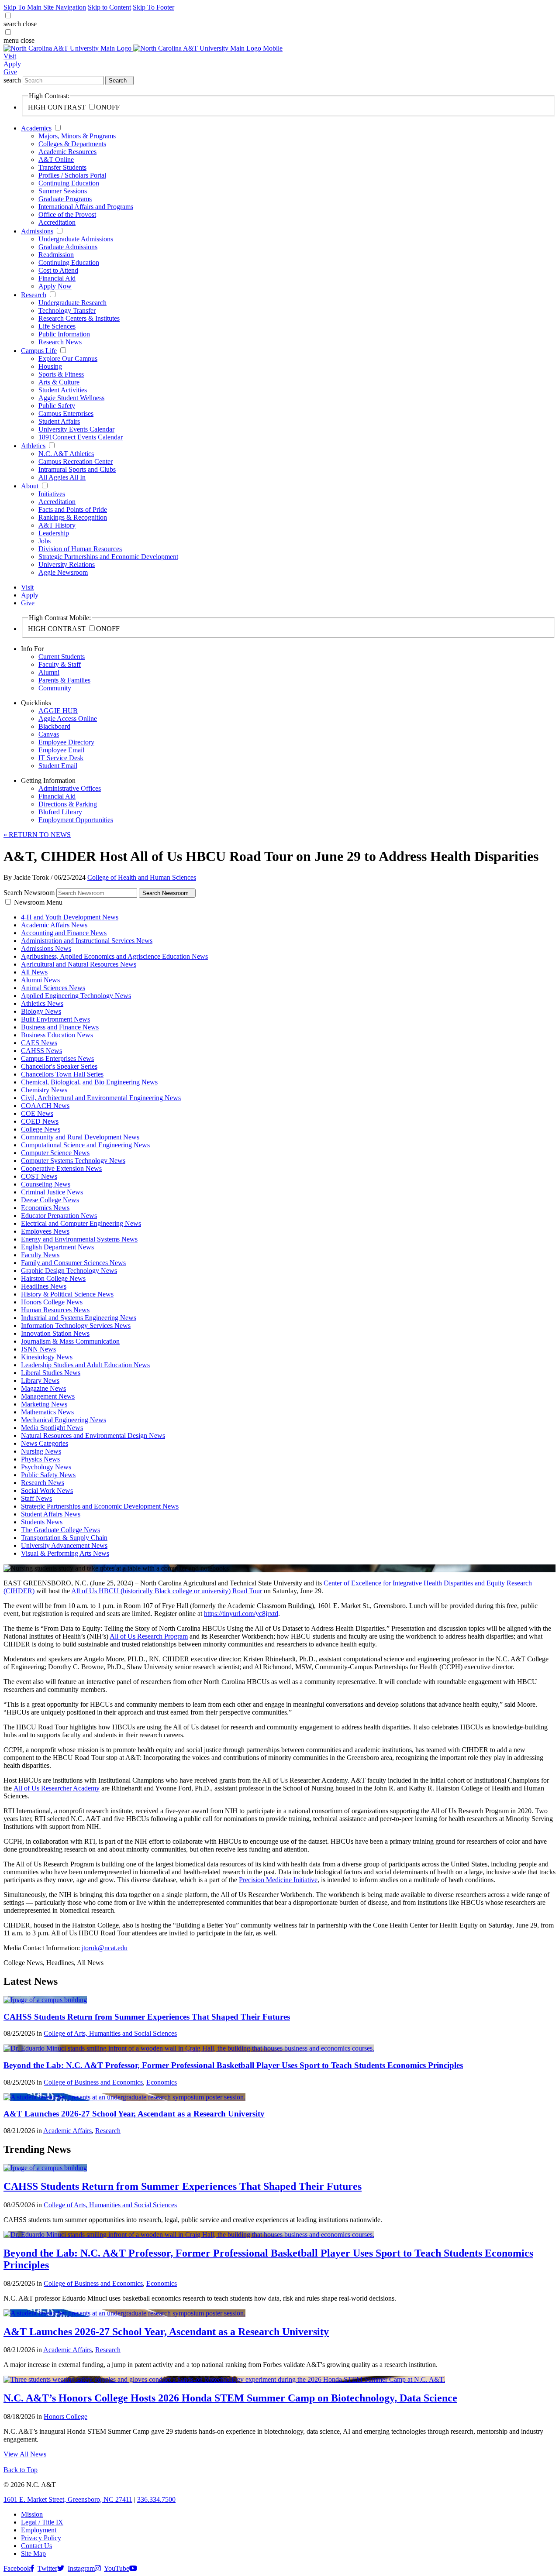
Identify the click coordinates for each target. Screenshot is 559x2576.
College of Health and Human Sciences (142, 877)
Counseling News (46, 1184)
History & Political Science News (67, 1294)
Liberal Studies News (51, 1373)
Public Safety (57, 406)
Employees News (45, 1231)
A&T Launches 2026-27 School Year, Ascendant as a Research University (134, 2114)
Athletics (33, 446)
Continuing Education (69, 183)
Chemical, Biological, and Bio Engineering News (89, 1082)
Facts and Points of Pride (73, 509)
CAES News (39, 1043)
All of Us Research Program (149, 1636)
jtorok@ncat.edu (105, 1948)
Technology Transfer (67, 310)
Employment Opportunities (76, 820)
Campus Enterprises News (57, 1058)
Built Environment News (55, 1019)
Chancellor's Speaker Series (59, 1066)
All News (34, 972)
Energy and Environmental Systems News (79, 1239)
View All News (25, 2454)
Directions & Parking (68, 804)
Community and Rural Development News (80, 1137)
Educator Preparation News (59, 1216)
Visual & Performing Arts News (65, 1553)
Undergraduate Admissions (76, 239)
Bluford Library (60, 812)
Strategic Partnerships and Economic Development (108, 557)
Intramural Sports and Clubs (77, 469)
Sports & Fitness (61, 374)
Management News (48, 1396)
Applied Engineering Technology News (76, 996)
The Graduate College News (60, 1530)
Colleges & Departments (72, 144)
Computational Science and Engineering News (85, 1145)
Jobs (45, 541)
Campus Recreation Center (76, 461)
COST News (39, 1176)
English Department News (57, 1247)
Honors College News (52, 1302)
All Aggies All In (62, 477)
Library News (40, 1381)
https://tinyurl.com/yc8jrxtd (241, 1614)
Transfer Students (62, 167)
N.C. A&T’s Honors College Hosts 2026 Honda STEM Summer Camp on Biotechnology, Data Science (230, 2398)
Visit (10, 56)
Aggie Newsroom (63, 572)
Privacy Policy (41, 2538)
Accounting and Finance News (64, 933)
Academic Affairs (67, 2131)
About (30, 486)
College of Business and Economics (93, 2082)
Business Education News (57, 1035)
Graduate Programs (65, 199)
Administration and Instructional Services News (87, 941)
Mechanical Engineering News (64, 1420)
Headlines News (44, 1286)
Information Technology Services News (76, 1326)
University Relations (67, 564)
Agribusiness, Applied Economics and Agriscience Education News (114, 956)
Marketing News (44, 1404)
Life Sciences (57, 326)
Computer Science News (55, 1153)
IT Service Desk (61, 758)
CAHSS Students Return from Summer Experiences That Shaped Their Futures (147, 2017)
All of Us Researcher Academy (57, 1788)
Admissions (37, 231)
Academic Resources (67, 152)
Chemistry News (44, 1090)
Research (34, 295)
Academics (36, 128)
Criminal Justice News (52, 1192)
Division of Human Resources (80, 549)
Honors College (66, 2417)
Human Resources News (55, 1310)
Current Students (62, 657)
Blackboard (54, 726)
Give (10, 72)
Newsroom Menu (38, 902)
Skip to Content (109, 7)
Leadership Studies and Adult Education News (85, 1365)
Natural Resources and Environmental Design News (93, 1435)
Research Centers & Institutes (79, 318)
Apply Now (55, 286)
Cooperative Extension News (61, 1168)
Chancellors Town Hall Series (62, 1074)
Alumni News (40, 980)
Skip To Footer (154, 7)
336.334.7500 (156, 2499)
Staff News (36, 1498)
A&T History (57, 525)
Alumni (49, 672)
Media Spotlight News (52, 1428)
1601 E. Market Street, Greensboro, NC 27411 (68, 2499)
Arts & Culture (59, 382)
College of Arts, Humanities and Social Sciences (110, 2033)
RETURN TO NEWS (37, 835)
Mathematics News (47, 1412)
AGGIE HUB (58, 711)
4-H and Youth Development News (70, 917)
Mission (32, 2514)
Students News (42, 1522)
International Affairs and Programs (86, 207)
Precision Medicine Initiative (278, 1880)
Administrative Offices (70, 788)
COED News (40, 1121)
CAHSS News (41, 1051)
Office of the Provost (67, 214)
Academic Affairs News (54, 925)
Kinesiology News (47, 1357)
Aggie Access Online (68, 719)
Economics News (45, 1208)
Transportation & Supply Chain (64, 1538)
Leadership (54, 533)
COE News (37, 1113)
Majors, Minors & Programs (77, 136)
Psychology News (46, 1467)
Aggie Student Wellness (71, 398)
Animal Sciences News (53, 988)
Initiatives (52, 494)
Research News (60, 342)
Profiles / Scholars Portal (72, 175)
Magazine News (43, 1388)
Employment (39, 2530)
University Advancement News (64, 1545)
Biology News (41, 1011)
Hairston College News (53, 1278)
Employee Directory (66, 742)
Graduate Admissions (68, 247)
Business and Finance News (60, 1027)
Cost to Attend (58, 270)
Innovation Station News (55, 1333)
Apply (12, 64)
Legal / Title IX (42, 2522)
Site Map (33, 2554)
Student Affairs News (51, 1514)
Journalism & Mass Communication (70, 1341)
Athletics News (42, 1003)
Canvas (49, 734)
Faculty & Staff (60, 664)
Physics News (40, 1459)
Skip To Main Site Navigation (45, 7)
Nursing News (41, 1451)
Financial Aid (57, 278)
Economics (162, 2082)
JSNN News (38, 1349)
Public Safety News (48, 1475)
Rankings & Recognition (73, 517)
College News (41, 1129)
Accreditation (57, 222)
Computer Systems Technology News (73, 1161)
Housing (50, 366)
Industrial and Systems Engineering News (79, 1318)
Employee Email (61, 750)
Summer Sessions (63, 191)
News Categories (45, 1443)
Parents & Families (64, 680)
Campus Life (39, 351)
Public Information (64, 334)
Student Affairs (59, 421)
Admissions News (46, 948)
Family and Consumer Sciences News (73, 1263)
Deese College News (50, 1200)
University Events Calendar (76, 429)
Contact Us (36, 2546)
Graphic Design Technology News (69, 1271)
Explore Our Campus (68, 358)
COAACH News (45, 1106)
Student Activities (63, 390)
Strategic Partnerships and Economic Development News (100, 1506)
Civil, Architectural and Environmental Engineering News (101, 1098)
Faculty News (40, 1255)
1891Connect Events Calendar (81, 437)
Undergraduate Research (72, 303)
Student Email (58, 766)
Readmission (56, 255)
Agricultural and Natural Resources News (79, 964)
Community (55, 688)
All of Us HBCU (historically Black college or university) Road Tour (167, 1591)
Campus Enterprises (66, 413)
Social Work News (47, 1490)
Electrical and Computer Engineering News (81, 1223)
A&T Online (56, 159)
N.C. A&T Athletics (66, 454)
